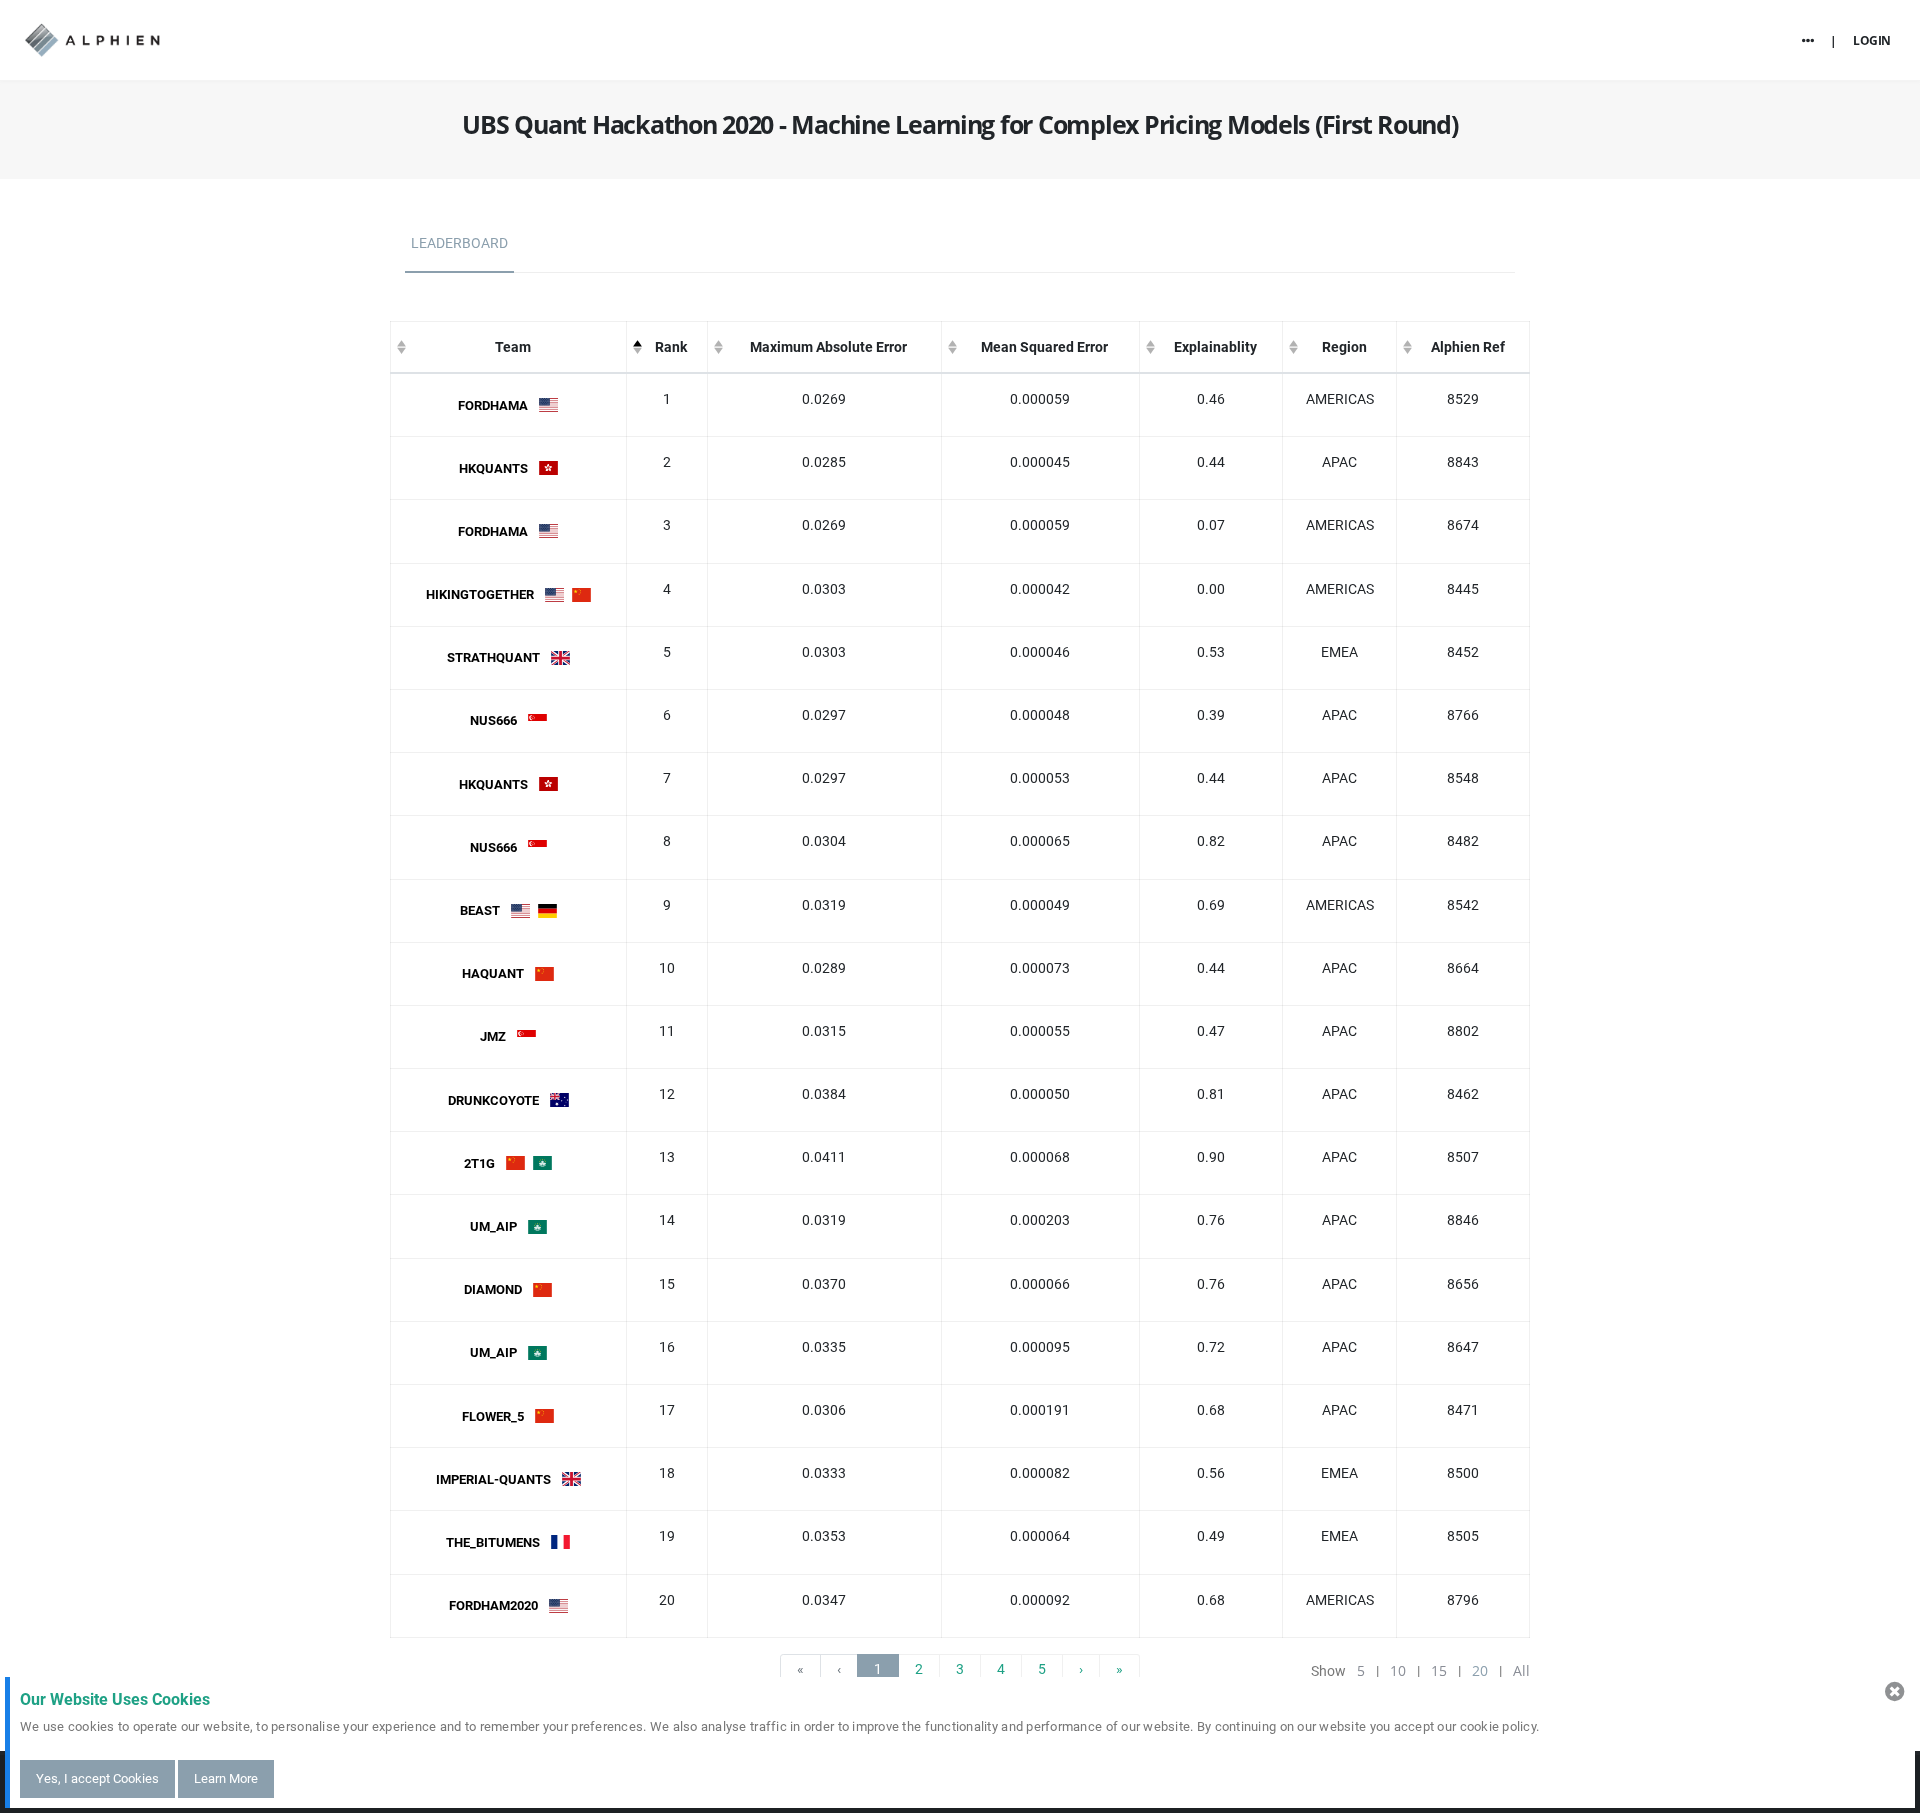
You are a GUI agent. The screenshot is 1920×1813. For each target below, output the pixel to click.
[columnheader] (509, 348)
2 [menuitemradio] (919, 1669)
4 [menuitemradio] (1001, 1669)
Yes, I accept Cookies (97, 1778)
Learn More (226, 1778)
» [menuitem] (1119, 1669)
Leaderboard (459, 243)
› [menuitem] (1081, 1669)
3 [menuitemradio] (960, 1669)
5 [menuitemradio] (1042, 1669)
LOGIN (1872, 40)
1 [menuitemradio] (878, 1669)
